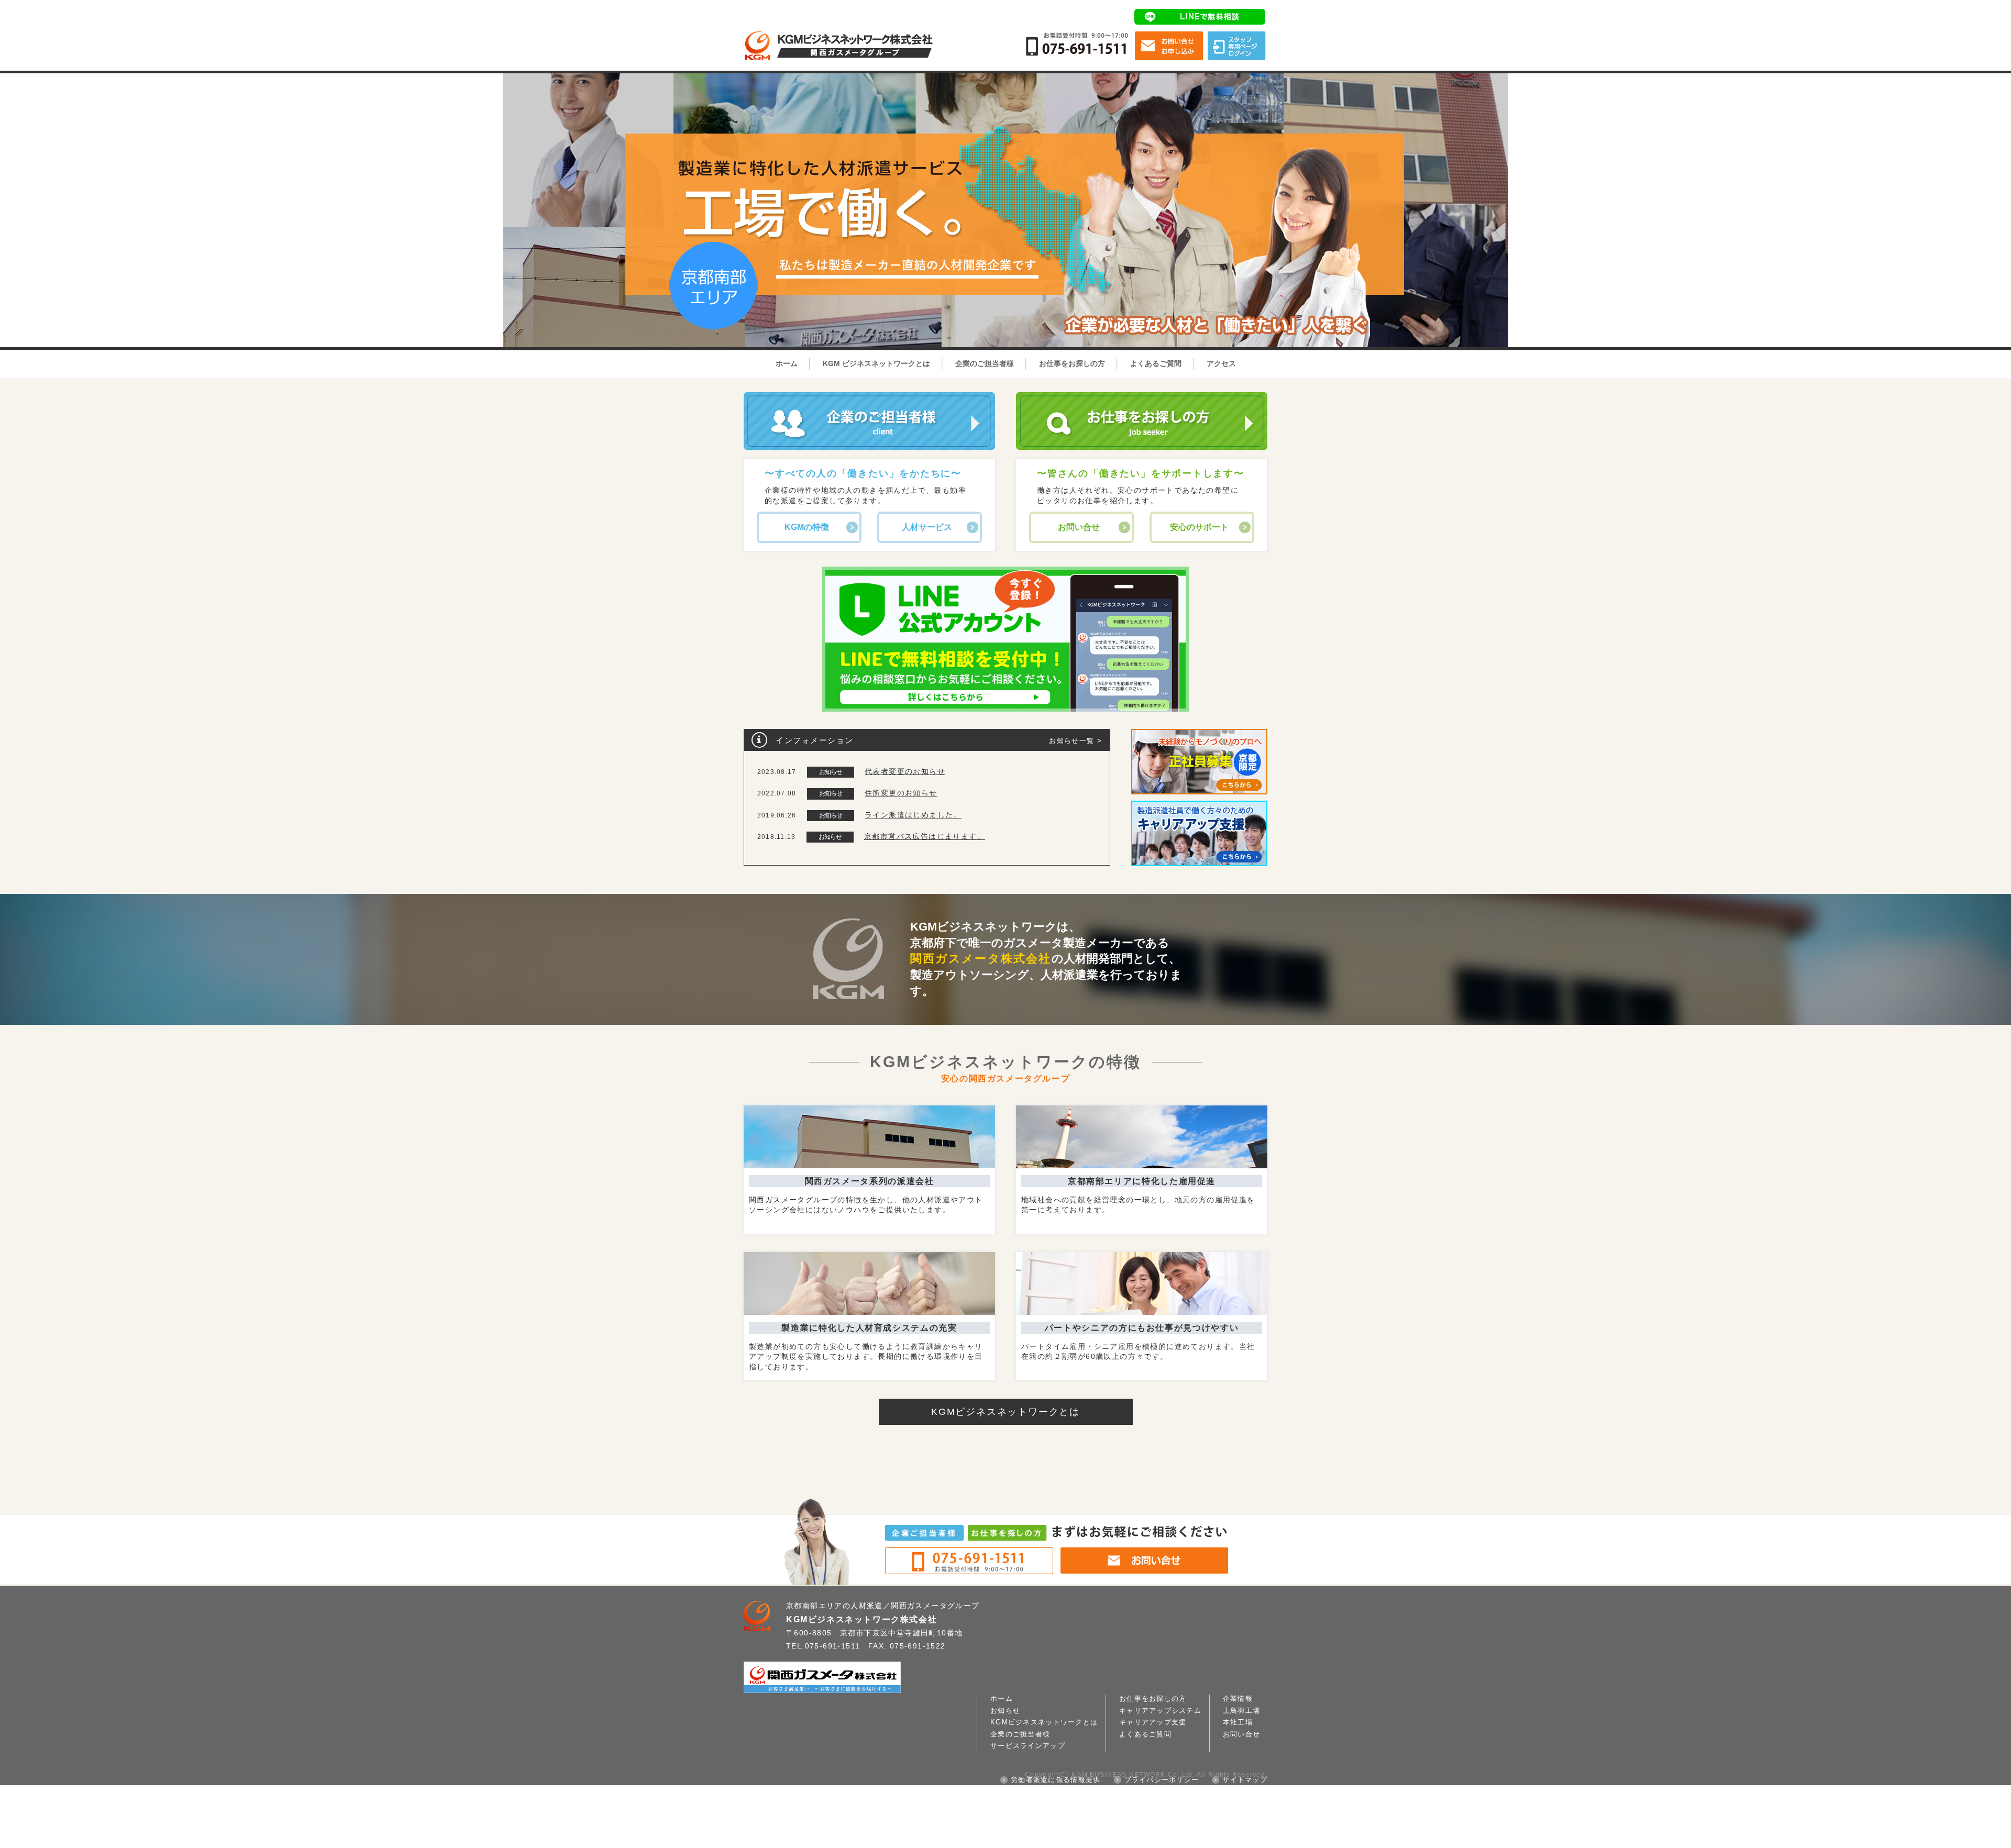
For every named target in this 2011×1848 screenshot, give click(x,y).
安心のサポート (1199, 527)
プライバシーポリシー (1162, 1780)
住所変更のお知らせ (901, 793)
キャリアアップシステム (1160, 1711)
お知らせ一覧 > (1075, 741)
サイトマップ (1245, 1780)
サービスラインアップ (1028, 1746)
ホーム (787, 363)
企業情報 (1238, 1699)
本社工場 (1238, 1722)
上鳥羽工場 (1241, 1711)
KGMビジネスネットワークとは (1005, 1412)
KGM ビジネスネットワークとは (876, 363)
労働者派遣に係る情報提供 (1056, 1780)
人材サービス (927, 527)
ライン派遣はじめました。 (913, 815)
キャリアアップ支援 (1153, 1722)
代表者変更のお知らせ (905, 771)
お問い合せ (1169, 46)
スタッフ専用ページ (1236, 46)
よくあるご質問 (1156, 363)
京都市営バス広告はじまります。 (925, 836)
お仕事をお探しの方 (1072, 363)
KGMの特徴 (807, 527)
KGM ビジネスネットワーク (843, 29)
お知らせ (1005, 1711)
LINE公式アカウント (1201, 17)
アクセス (1221, 363)
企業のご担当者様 (985, 363)
